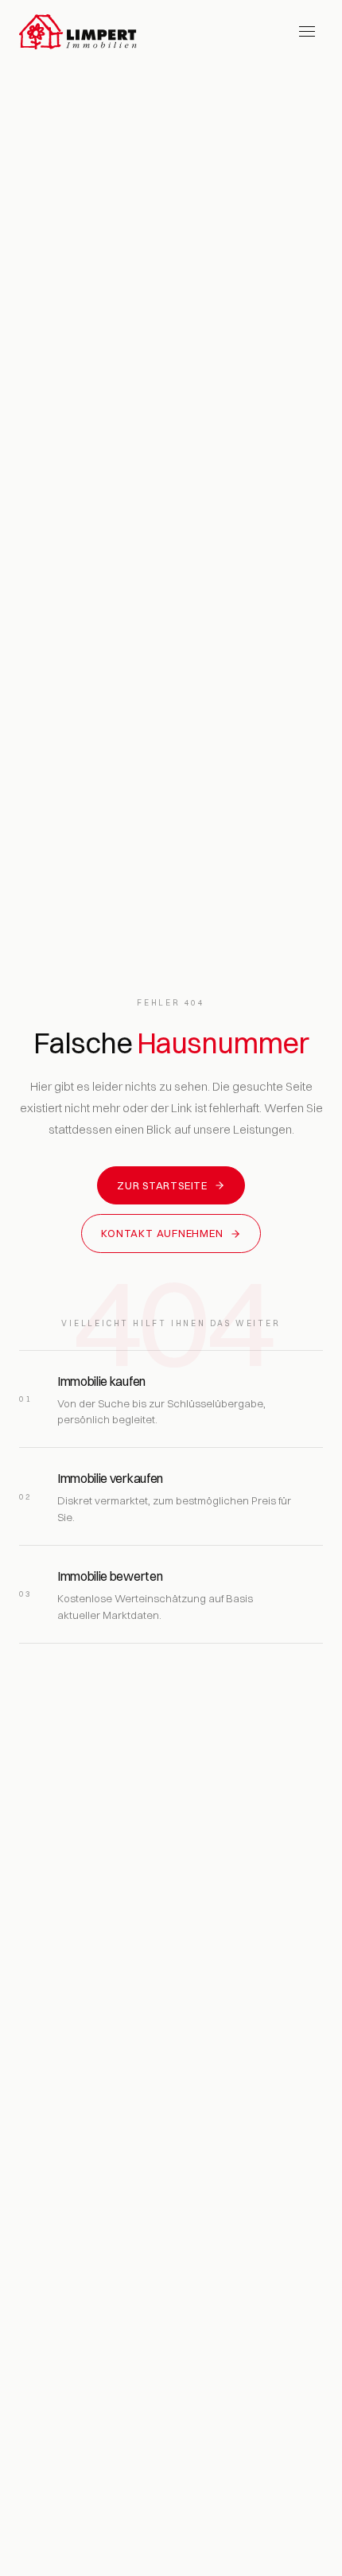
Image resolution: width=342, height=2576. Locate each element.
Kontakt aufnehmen (162, 1233)
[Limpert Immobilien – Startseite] (78, 32)
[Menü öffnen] (307, 32)
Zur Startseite (162, 1185)
